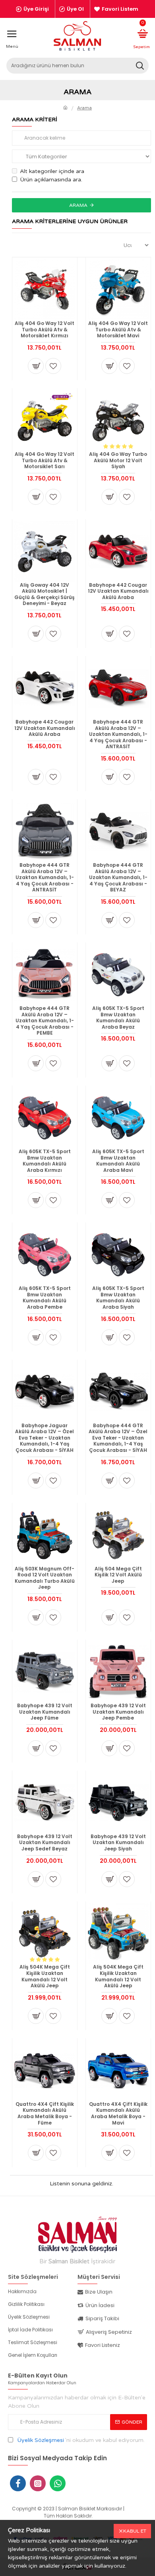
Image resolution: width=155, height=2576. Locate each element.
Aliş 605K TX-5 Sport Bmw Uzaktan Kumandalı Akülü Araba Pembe (45, 1298)
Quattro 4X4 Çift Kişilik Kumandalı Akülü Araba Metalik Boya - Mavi (118, 2113)
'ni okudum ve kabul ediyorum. (81, 2440)
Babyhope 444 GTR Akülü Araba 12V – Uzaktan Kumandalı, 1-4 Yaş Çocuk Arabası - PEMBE (45, 1021)
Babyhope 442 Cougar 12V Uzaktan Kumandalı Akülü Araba (118, 591)
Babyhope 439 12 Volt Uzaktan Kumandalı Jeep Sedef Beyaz (45, 1843)
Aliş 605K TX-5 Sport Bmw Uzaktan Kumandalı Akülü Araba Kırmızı (45, 1161)
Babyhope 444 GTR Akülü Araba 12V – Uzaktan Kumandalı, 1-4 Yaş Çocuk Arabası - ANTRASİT (118, 734)
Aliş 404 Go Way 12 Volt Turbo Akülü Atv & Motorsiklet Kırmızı (45, 330)
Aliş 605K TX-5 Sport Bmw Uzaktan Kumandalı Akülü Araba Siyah (118, 1298)
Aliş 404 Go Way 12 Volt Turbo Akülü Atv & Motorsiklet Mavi (118, 330)
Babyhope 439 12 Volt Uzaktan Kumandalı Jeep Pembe (118, 1712)
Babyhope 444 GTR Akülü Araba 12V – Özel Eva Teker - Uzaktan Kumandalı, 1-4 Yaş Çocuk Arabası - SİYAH (118, 1438)
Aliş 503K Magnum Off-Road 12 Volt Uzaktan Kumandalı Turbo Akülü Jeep (45, 1578)
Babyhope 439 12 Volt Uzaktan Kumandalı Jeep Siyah (118, 1843)
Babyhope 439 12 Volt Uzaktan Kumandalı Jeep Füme (45, 1712)
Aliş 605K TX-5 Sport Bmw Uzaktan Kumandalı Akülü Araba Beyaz (118, 1018)
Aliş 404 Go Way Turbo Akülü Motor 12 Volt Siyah (118, 460)
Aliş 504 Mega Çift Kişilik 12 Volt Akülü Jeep (118, 1575)
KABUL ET (135, 2531)
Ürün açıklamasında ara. (51, 180)
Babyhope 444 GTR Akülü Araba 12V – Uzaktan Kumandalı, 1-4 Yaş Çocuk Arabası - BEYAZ (118, 877)
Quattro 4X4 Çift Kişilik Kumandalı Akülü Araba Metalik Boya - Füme (45, 2113)
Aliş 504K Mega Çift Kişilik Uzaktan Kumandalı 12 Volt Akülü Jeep (45, 1976)
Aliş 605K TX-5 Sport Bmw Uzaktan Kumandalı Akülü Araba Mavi (118, 1161)
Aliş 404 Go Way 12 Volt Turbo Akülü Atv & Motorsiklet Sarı (45, 460)
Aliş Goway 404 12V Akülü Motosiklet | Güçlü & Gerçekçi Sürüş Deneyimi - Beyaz (45, 594)
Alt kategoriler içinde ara (52, 171)
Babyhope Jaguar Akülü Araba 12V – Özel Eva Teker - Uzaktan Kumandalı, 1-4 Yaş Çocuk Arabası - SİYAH (45, 1438)
